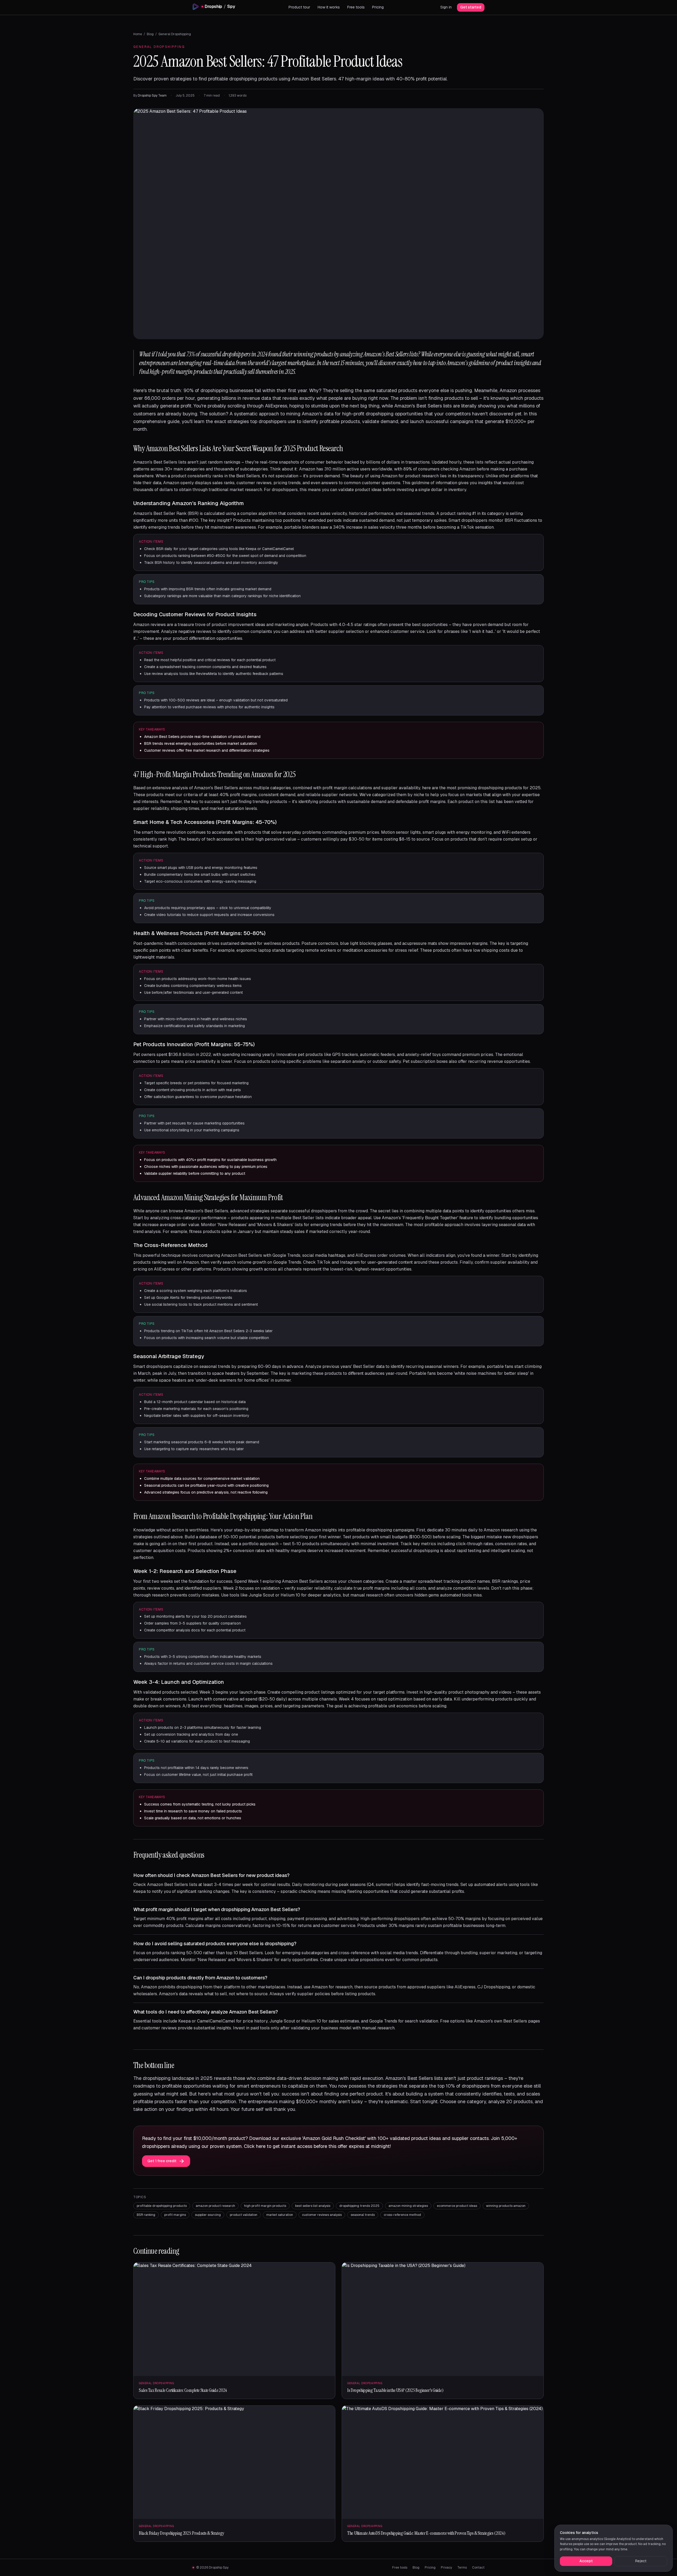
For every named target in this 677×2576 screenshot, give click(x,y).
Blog (150, 34)
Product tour (299, 7)
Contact (478, 2568)
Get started (471, 7)
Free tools (356, 7)
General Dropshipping (175, 34)
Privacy (446, 2568)
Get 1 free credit (162, 2161)
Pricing (378, 7)
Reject (641, 2561)
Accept (586, 2561)
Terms (462, 2568)
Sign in (446, 7)
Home (138, 34)
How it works (329, 7)
